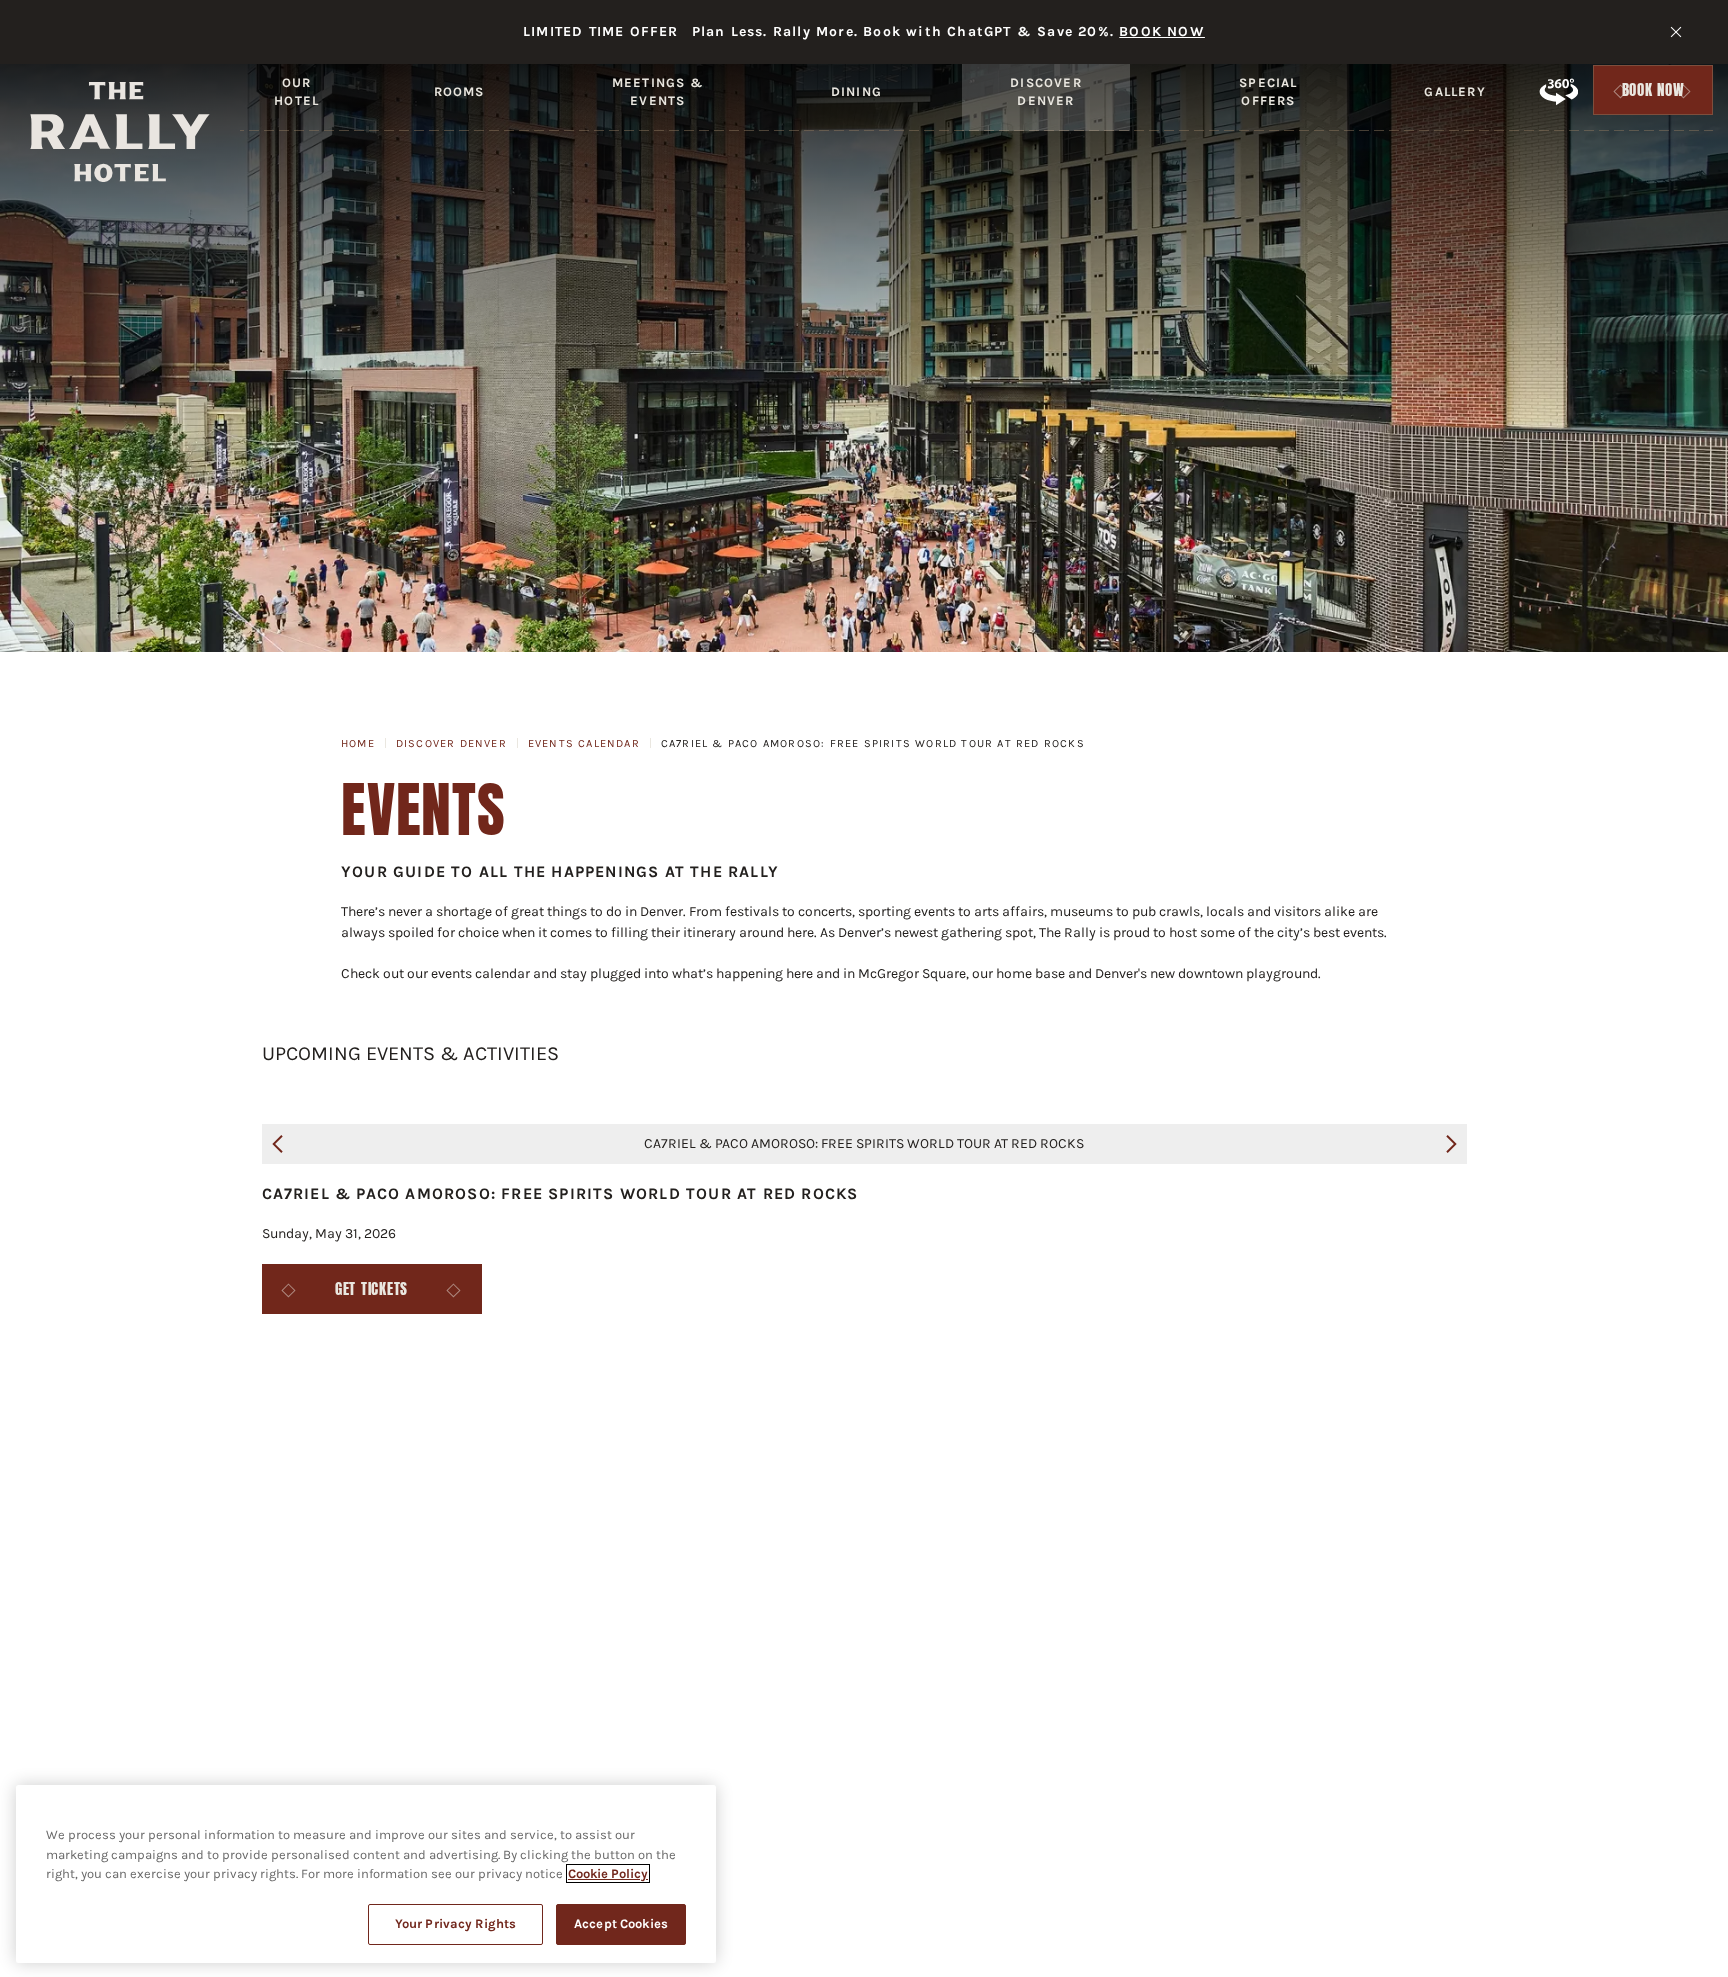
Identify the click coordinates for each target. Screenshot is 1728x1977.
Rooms (459, 91)
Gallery (1454, 91)
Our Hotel (296, 91)
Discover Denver (1046, 91)
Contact (603, 1478)
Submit (1099, 1560)
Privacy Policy (897, 1478)
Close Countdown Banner (1676, 32)
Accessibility (738, 1478)
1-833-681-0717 (940, 1756)
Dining (856, 91)
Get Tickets (371, 1289)
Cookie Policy (608, 1873)
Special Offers (1268, 91)
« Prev (277, 1144)
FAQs (197, 1478)
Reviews (1517, 1478)
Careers (487, 1478)
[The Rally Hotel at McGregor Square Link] (120, 132)
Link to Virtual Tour (1558, 91)
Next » (1451, 1144)
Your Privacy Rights (455, 1923)
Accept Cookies (621, 1923)
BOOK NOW (1162, 31)
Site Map (1037, 1478)
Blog (286, 1478)
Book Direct (1387, 1478)
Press (380, 1478)
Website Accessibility (1206, 1478)
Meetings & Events (657, 91)
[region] (366, 1874)
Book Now (1653, 95)
